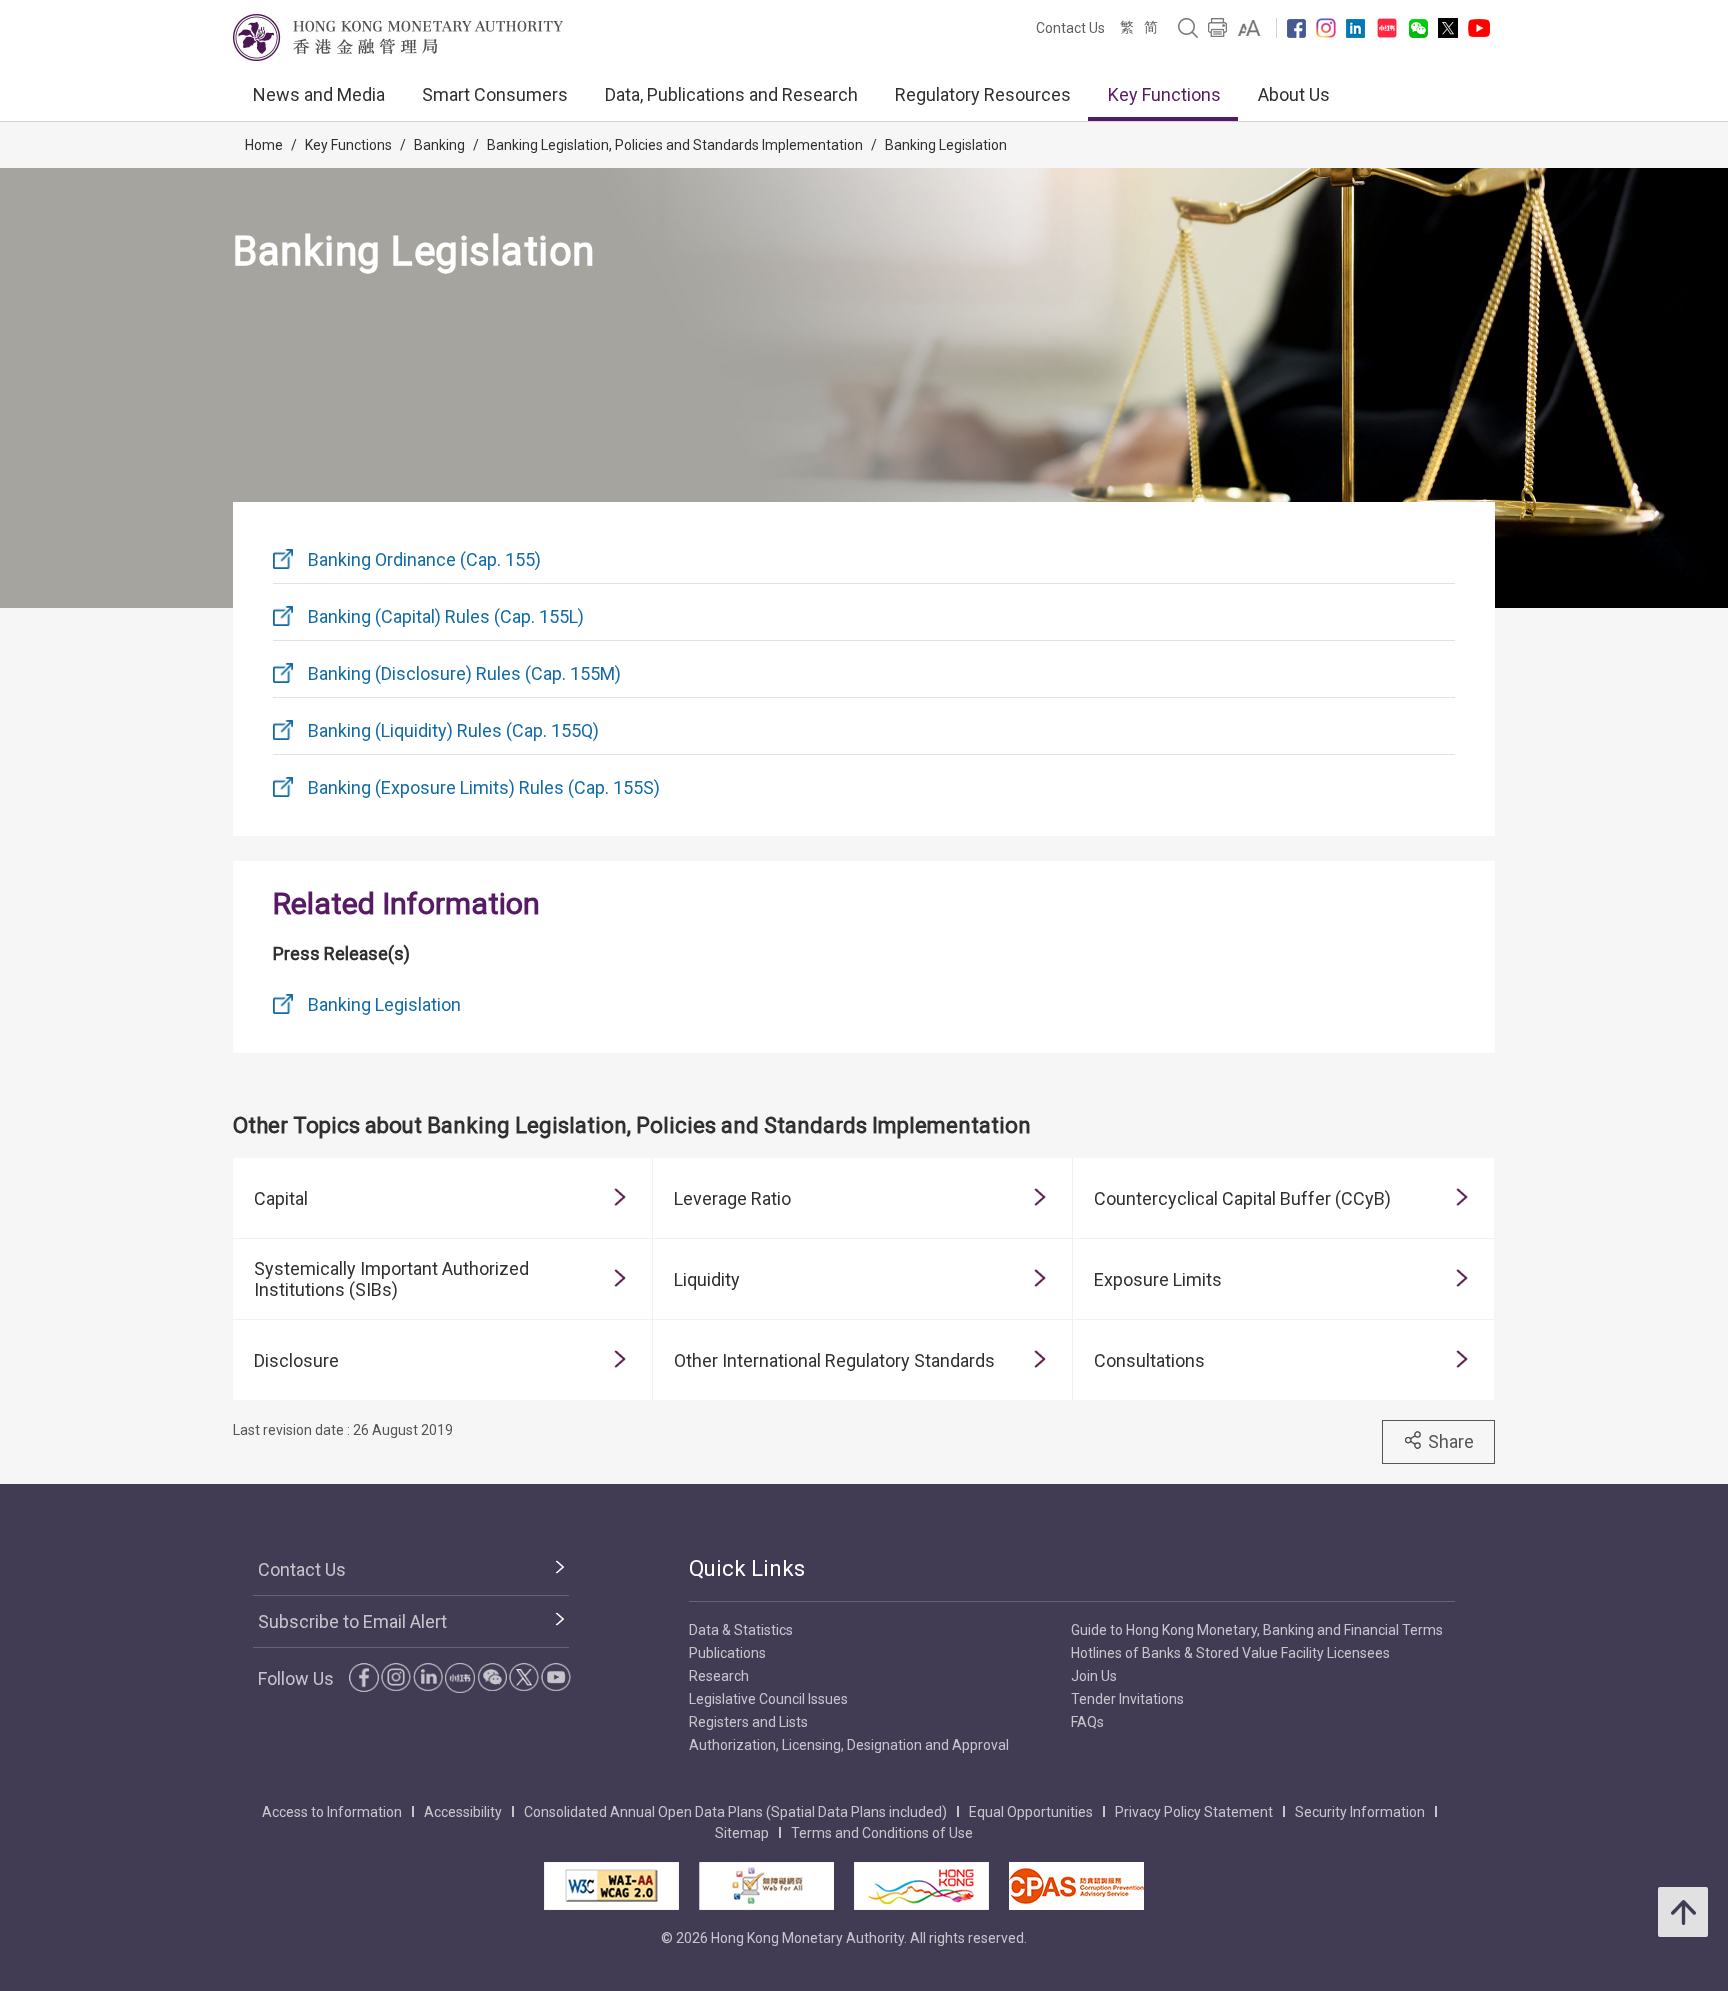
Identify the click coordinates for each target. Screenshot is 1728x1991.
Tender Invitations (1127, 1699)
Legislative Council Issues (768, 1699)
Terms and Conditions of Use (882, 1833)
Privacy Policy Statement (1194, 1812)
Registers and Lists (748, 1722)
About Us (1294, 94)
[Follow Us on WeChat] (492, 1677)
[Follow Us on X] (1448, 28)
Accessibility (463, 1812)
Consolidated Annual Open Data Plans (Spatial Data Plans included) (735, 1812)
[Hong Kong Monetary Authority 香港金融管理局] (398, 37)
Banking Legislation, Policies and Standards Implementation (675, 145)
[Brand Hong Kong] (921, 1886)
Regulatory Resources (983, 94)
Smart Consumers (495, 94)
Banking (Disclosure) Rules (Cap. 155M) (464, 673)
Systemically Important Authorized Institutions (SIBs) (391, 1279)
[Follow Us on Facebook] (1296, 28)
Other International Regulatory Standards (834, 1360)
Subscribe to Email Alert (352, 1621)
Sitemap (742, 1833)
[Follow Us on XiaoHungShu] (460, 1678)
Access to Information (332, 1812)
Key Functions (1164, 94)
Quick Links (747, 1568)
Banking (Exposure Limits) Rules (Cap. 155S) (484, 787)
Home (264, 145)
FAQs (1087, 1722)
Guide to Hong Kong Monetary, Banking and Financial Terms (1257, 1630)
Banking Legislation (946, 145)
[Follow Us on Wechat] (1418, 28)
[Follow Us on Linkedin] (1355, 28)
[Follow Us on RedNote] (1387, 28)
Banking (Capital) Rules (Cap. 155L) (446, 616)
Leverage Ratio (732, 1198)
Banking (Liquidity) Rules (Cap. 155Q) (453, 730)
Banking (439, 145)
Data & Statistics (741, 1630)
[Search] (1188, 28)
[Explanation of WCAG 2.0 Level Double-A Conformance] (611, 1886)
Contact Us (1070, 28)
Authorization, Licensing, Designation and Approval (849, 1745)
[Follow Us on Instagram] (1326, 28)
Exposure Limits (1158, 1279)
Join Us (1094, 1676)
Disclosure (296, 1360)
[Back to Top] (1683, 1912)
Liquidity (707, 1279)
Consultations (1149, 1360)
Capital (281, 1198)
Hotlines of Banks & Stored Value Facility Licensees (1230, 1653)
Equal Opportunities (1031, 1812)
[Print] (1218, 28)
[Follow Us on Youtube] (1479, 28)
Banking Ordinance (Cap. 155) (424, 559)
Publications (727, 1653)
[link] (1249, 28)
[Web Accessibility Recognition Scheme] (766, 1886)
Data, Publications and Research (731, 94)
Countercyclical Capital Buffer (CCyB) (1242, 1198)
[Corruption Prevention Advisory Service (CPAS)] (1076, 1886)
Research (719, 1676)
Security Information (1360, 1812)
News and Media (319, 94)
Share (1451, 1441)
